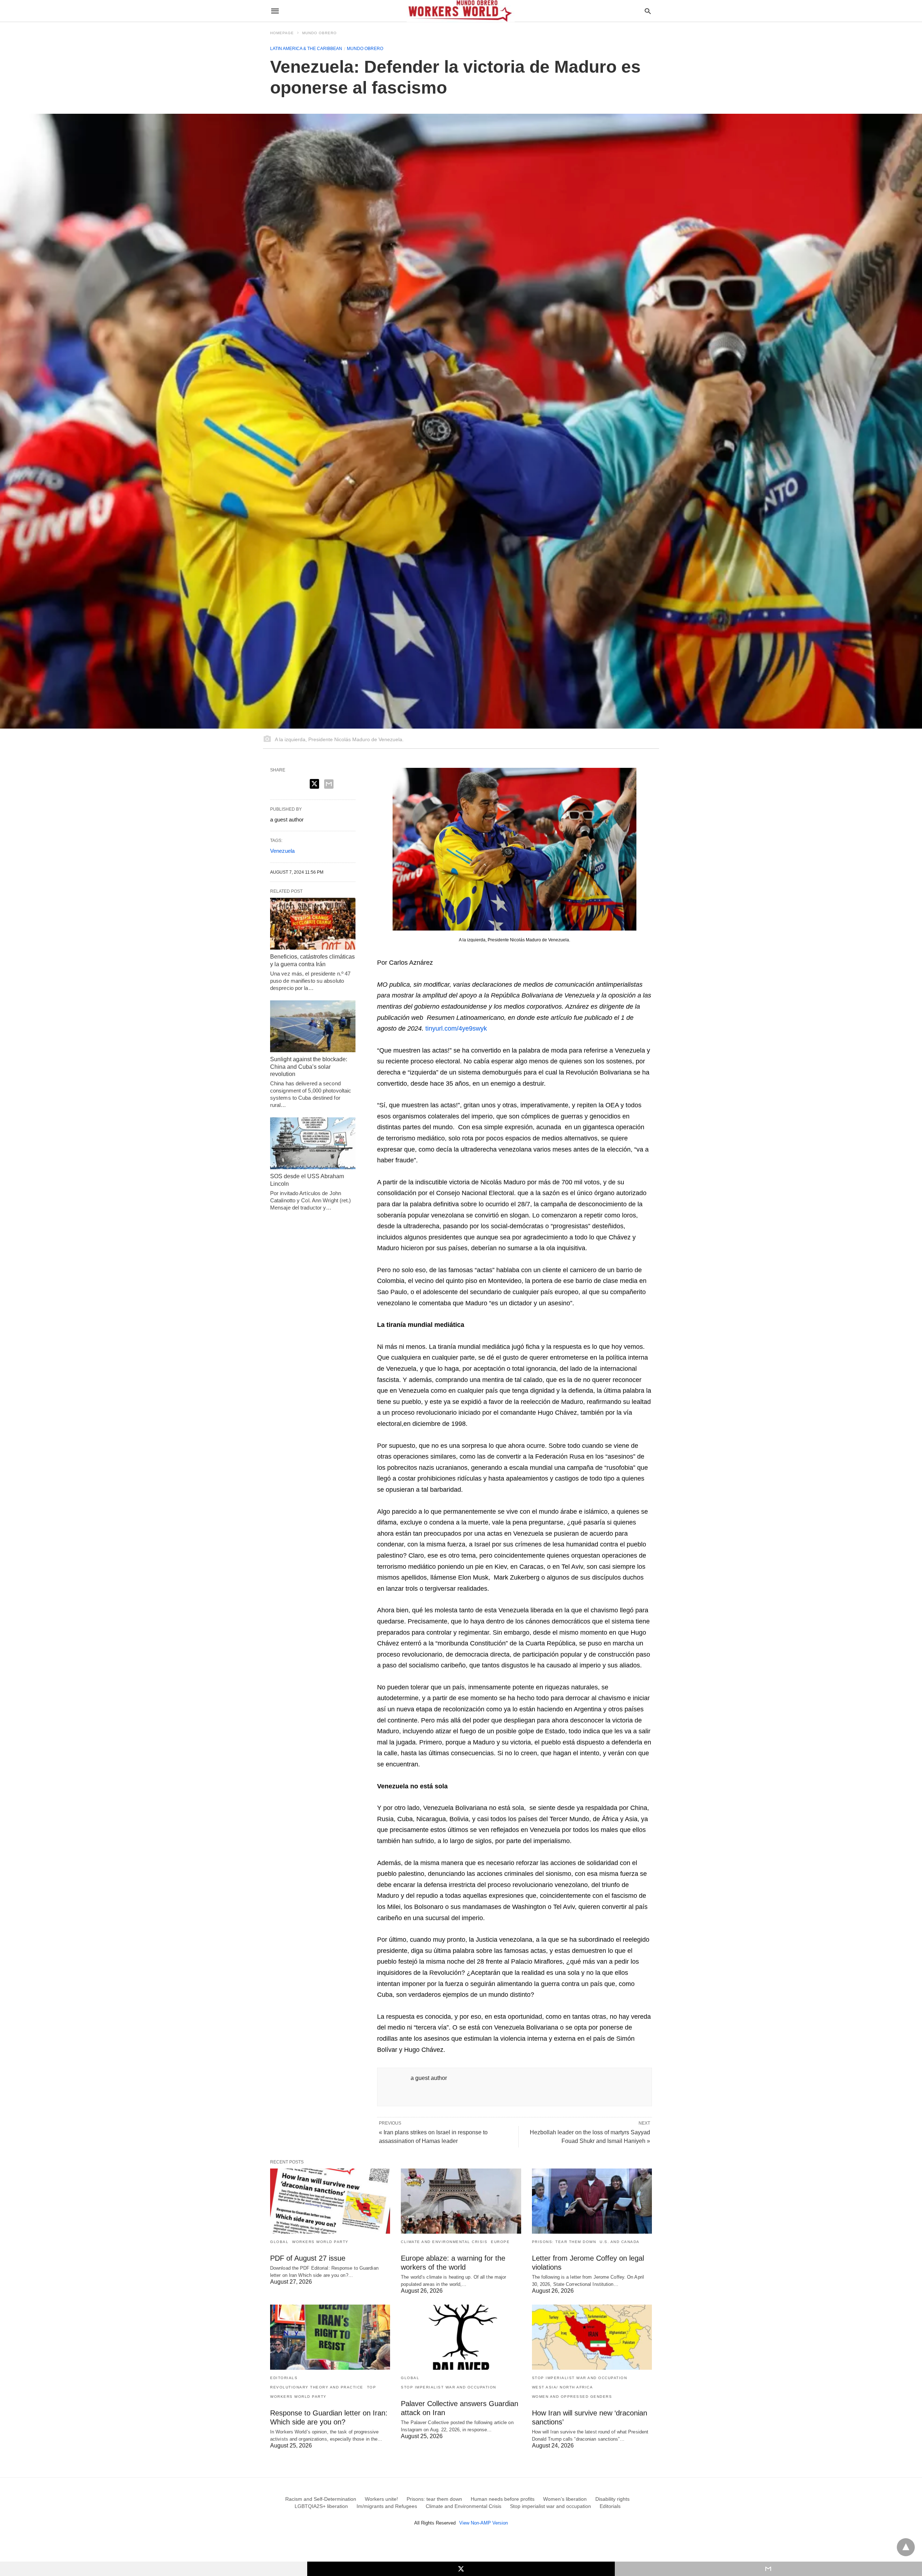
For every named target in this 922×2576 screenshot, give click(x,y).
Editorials (284, 2378)
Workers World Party (320, 2242)
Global (279, 2242)
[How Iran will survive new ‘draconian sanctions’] (592, 2337)
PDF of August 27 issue (308, 2258)
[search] (648, 11)
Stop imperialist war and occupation (449, 2387)
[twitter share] (314, 784)
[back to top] (906, 2547)
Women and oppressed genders (572, 2397)
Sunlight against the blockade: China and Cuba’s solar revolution (309, 1067)
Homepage (282, 33)
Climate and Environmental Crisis (444, 2242)
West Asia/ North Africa (563, 2387)
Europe (500, 2242)
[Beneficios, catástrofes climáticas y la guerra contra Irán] (313, 924)
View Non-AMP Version (484, 2523)
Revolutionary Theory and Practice (317, 2387)
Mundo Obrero (319, 33)
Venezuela (282, 851)
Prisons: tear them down (564, 2242)
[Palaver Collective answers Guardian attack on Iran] (461, 2337)
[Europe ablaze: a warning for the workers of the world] (461, 2201)
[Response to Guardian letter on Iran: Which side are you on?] (330, 2337)
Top (372, 2387)
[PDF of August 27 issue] (330, 2201)
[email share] (329, 784)
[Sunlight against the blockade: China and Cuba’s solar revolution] (313, 1026)
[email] (768, 2569)
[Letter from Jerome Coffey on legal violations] (592, 2201)
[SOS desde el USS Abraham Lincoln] (313, 1143)
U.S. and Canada (620, 2242)
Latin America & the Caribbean (306, 49)
